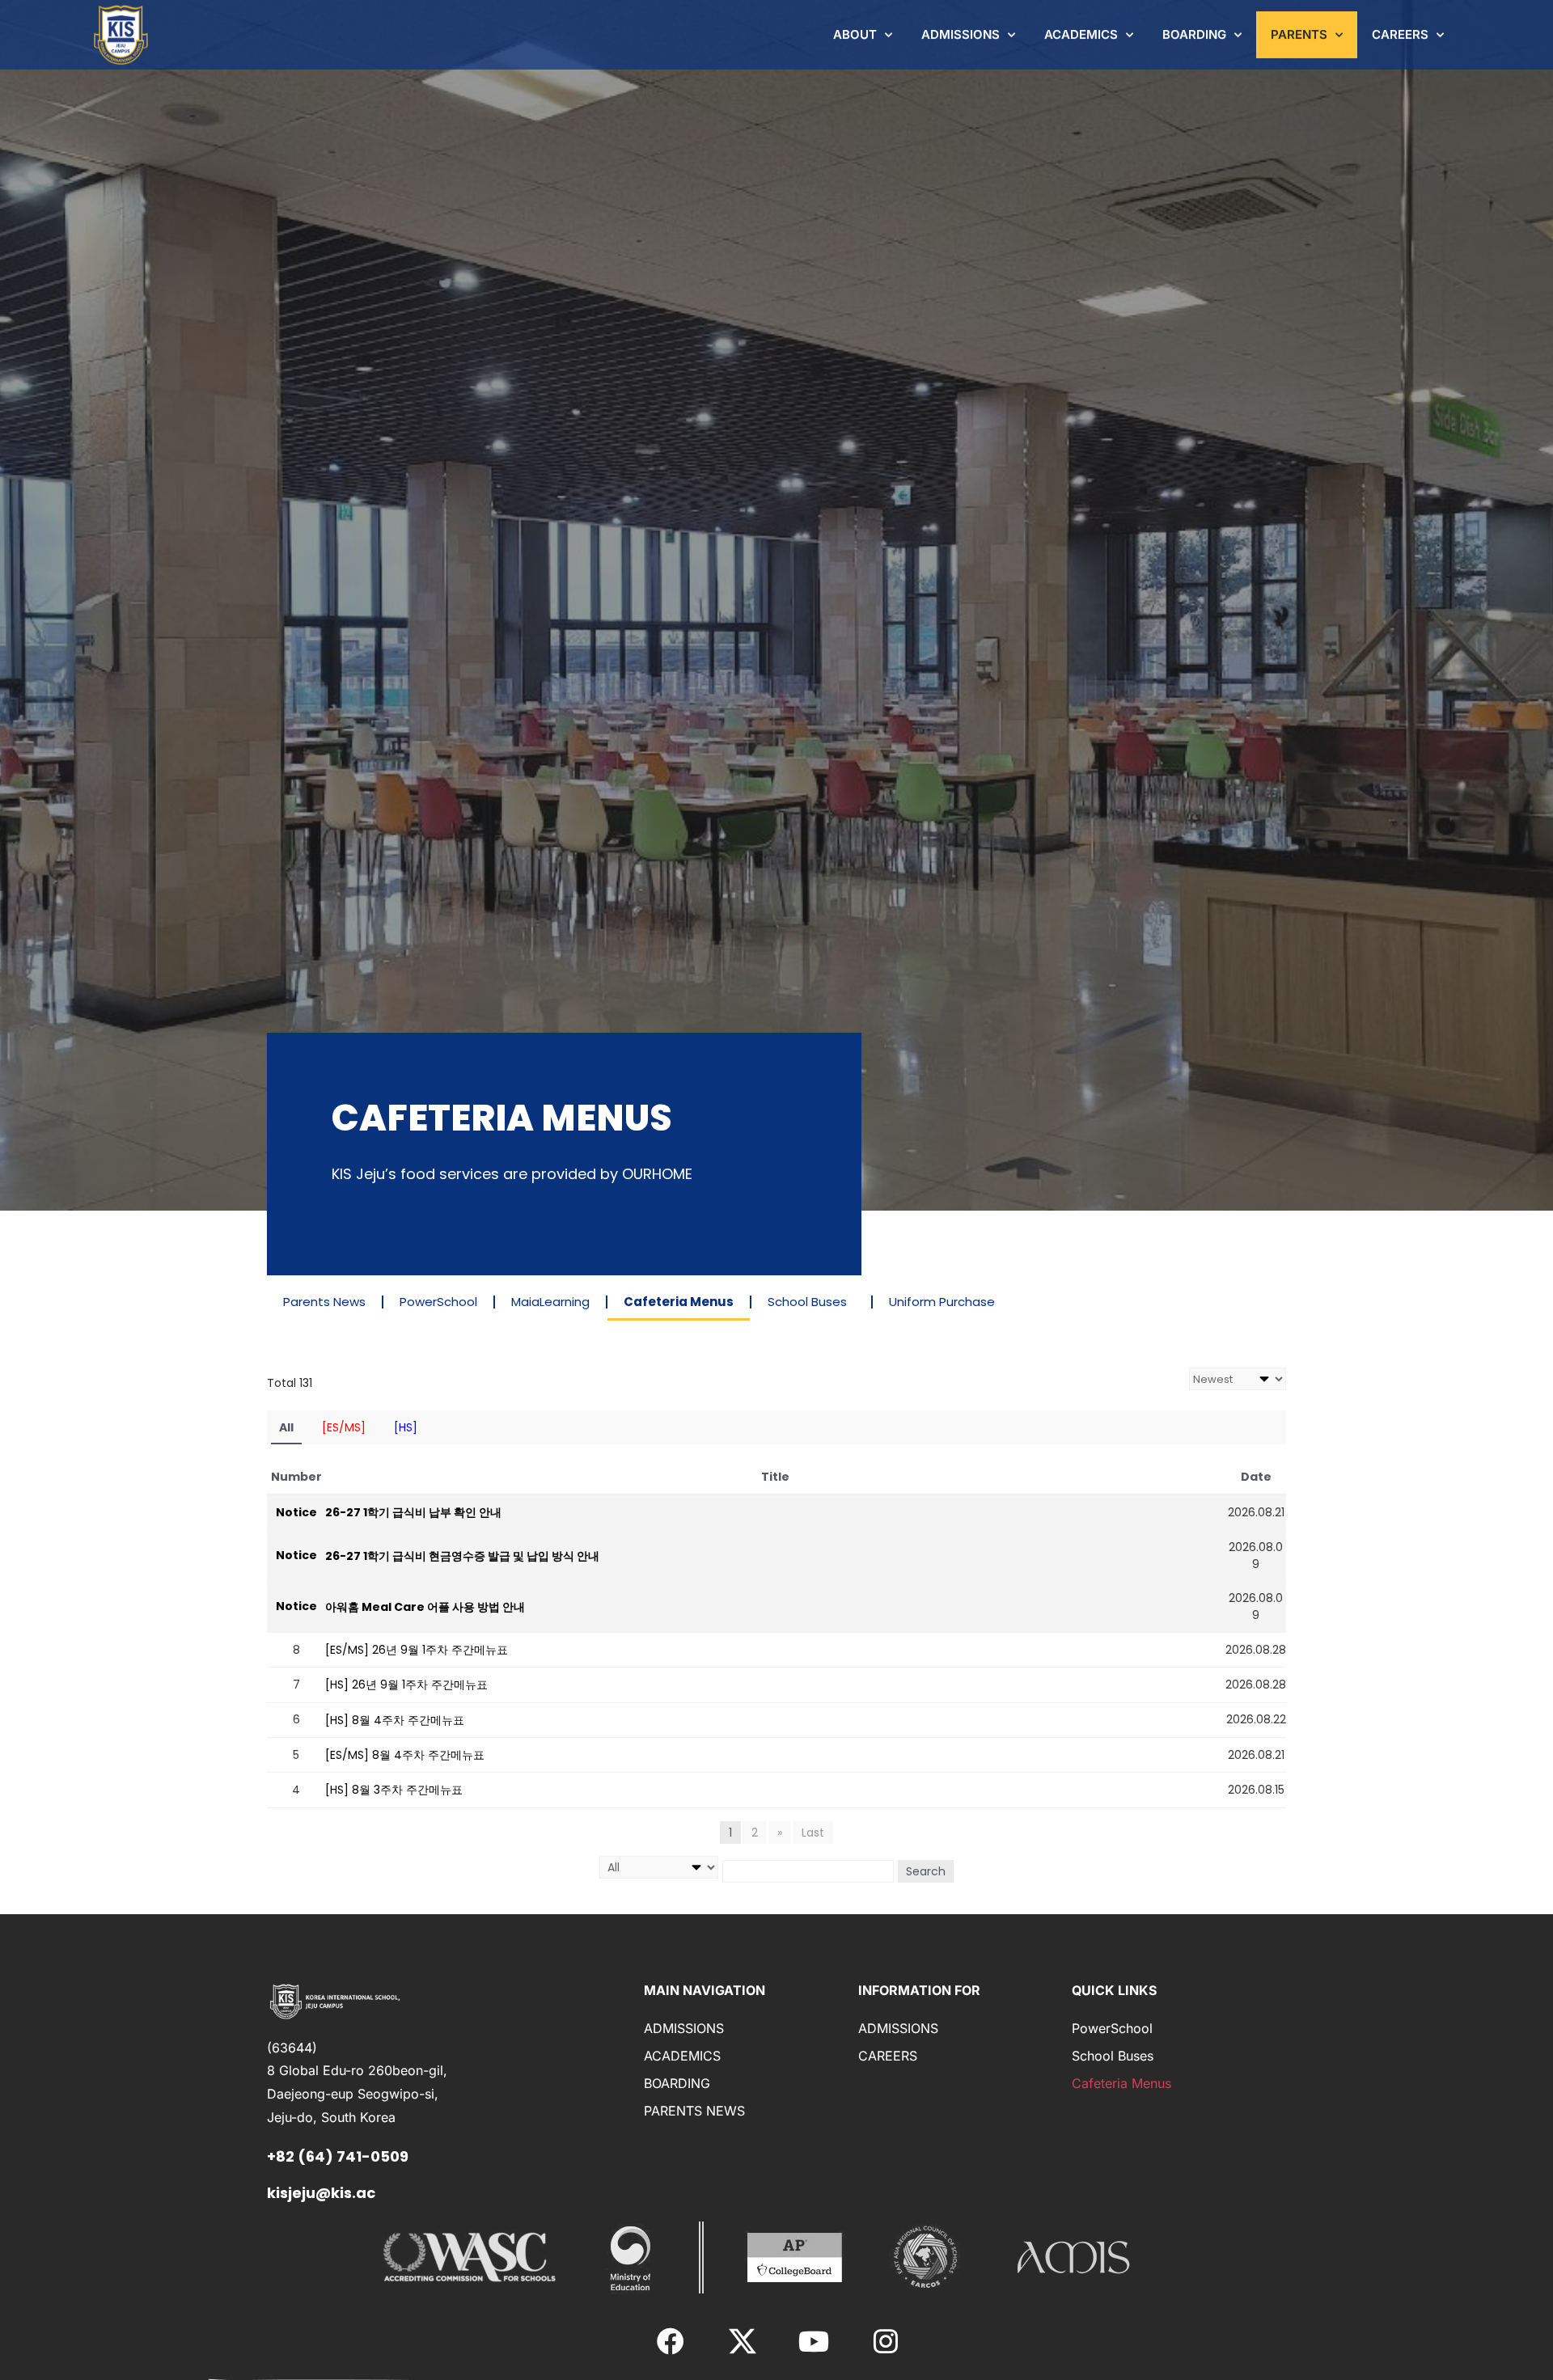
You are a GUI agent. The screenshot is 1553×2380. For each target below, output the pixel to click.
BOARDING (1194, 34)
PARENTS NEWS (694, 2111)
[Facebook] (671, 2341)
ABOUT (855, 34)
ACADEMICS (1081, 34)
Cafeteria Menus (679, 1302)
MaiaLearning (550, 1302)
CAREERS (1400, 34)
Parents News (324, 1302)
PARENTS (1299, 34)
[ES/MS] (344, 1427)
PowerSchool (438, 1302)
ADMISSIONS (961, 34)
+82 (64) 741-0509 (338, 2156)
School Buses (807, 1302)
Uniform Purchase (942, 1302)
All (286, 1427)
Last (813, 1833)
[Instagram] (885, 2341)
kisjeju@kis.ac (321, 2193)
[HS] (406, 1427)
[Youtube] (814, 2341)
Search (926, 1871)
